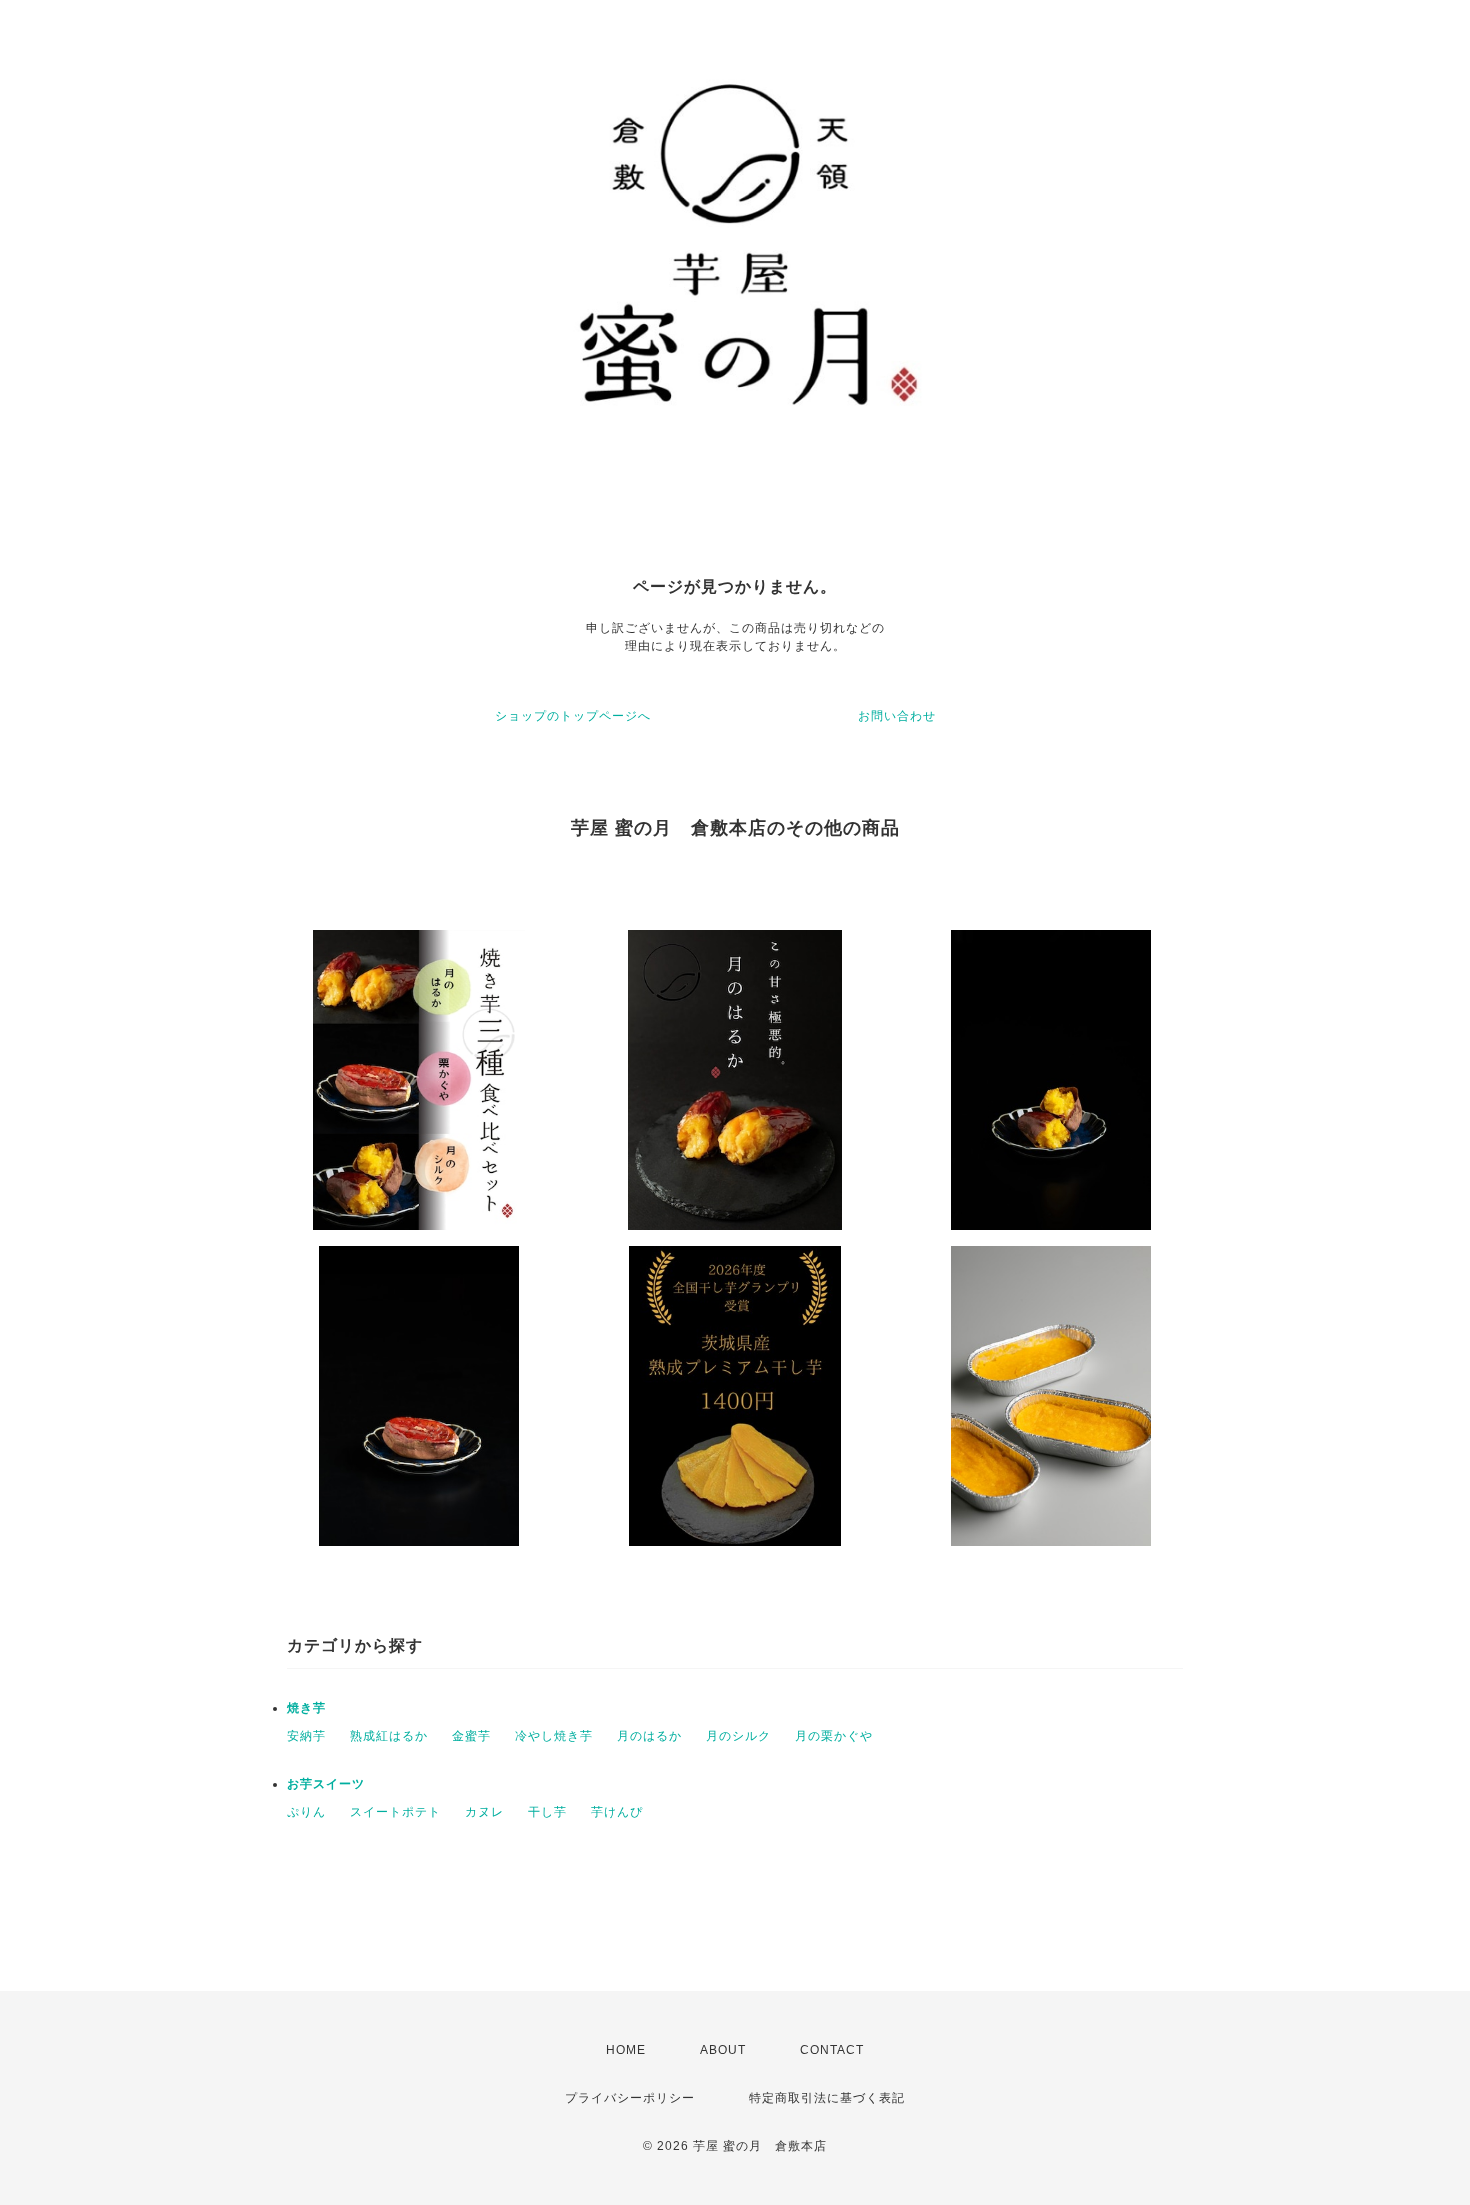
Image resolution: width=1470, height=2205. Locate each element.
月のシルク (738, 1736)
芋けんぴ (617, 1812)
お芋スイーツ (326, 1784)
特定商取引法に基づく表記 (827, 2098)
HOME (626, 2050)
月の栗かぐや (834, 1736)
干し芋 (547, 1812)
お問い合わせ (897, 716)
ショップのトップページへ (573, 716)
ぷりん (306, 1812)
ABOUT (723, 2050)
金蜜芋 (471, 1736)
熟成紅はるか (389, 1736)
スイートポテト (395, 1812)
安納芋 (306, 1736)
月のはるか (649, 1736)
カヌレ (484, 1812)
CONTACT (832, 2050)
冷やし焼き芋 (554, 1736)
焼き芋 (306, 1708)
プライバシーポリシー (630, 2098)
